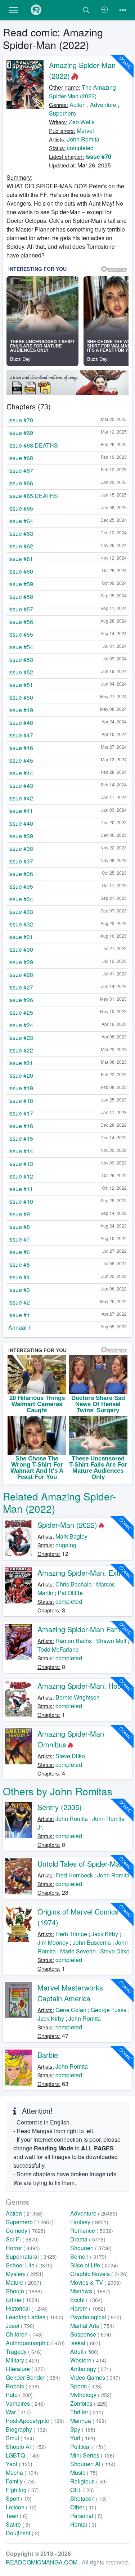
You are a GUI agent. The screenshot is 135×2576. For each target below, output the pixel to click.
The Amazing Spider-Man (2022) (82, 92)
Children (24, 2334)
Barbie (48, 2055)
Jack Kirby (105, 1934)
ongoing (66, 1545)
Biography (26, 2429)
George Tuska (109, 2010)
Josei (20, 2326)
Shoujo (24, 2291)
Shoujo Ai (26, 2447)
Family (20, 2481)
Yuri (83, 2438)
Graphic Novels (99, 2274)
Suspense (91, 2334)
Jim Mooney (53, 1942)
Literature (25, 2369)
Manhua (88, 2421)
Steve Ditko (70, 1756)
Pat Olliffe (70, 1593)
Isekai (85, 2343)
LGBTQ (23, 2455)
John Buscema (92, 1942)
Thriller (87, 2412)
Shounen (91, 2248)
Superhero (62, 113)
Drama (88, 2239)
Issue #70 (98, 156)
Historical (27, 2308)
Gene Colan (71, 2010)
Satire (18, 2524)
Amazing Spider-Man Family (82, 1629)
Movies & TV (96, 2282)
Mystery (25, 2274)
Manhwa (90, 2291)
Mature (24, 2282)
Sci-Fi (22, 2239)
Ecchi (86, 2300)
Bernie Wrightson (78, 1697)
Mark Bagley (71, 1536)
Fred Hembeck (74, 1875)
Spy (83, 2429)
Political (88, 2447)
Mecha (22, 2472)
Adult (84, 2351)
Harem (88, 2308)
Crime (22, 2300)
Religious (89, 2481)
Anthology (91, 2369)
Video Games (95, 2377)
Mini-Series (92, 2455)
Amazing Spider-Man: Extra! (82, 1573)
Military (22, 2360)
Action (78, 105)
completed (80, 148)
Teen (17, 2516)
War (18, 2412)
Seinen (88, 2256)
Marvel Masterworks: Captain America (71, 1993)
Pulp (19, 2395)
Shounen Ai (93, 2464)
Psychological (96, 2317)
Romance (92, 2231)
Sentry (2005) (60, 1807)
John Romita (83, 139)
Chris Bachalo (74, 1584)
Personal (86, 2516)
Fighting (22, 2490)
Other (83, 2507)
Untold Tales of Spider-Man (81, 1864)
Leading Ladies (35, 2317)
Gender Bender (33, 2377)
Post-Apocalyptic (35, 2421)
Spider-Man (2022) (67, 1525)
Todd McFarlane (58, 1649)
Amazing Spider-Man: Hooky (83, 1686)
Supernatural (31, 2256)
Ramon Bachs (74, 1641)
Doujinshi (23, 2533)
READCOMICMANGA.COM (42, 2562)
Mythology (91, 2395)
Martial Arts (92, 2326)
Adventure (103, 105)
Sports (86, 2386)
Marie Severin (78, 1951)
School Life (29, 2265)
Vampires (25, 2403)
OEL (82, 2490)
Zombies (89, 2403)
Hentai (83, 2524)
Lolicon (21, 2507)
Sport (19, 2498)
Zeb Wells (82, 122)
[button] (13, 10)
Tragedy (24, 2351)
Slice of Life (94, 2265)
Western (88, 2360)
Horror (23, 2248)
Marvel (85, 131)
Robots (22, 2386)
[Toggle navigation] (123, 10)
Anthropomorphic (35, 2343)
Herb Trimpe (71, 1934)
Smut (20, 2438)
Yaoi (19, 2464)
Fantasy (89, 2222)
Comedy (26, 2231)
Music (84, 2472)
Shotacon (89, 2498)
